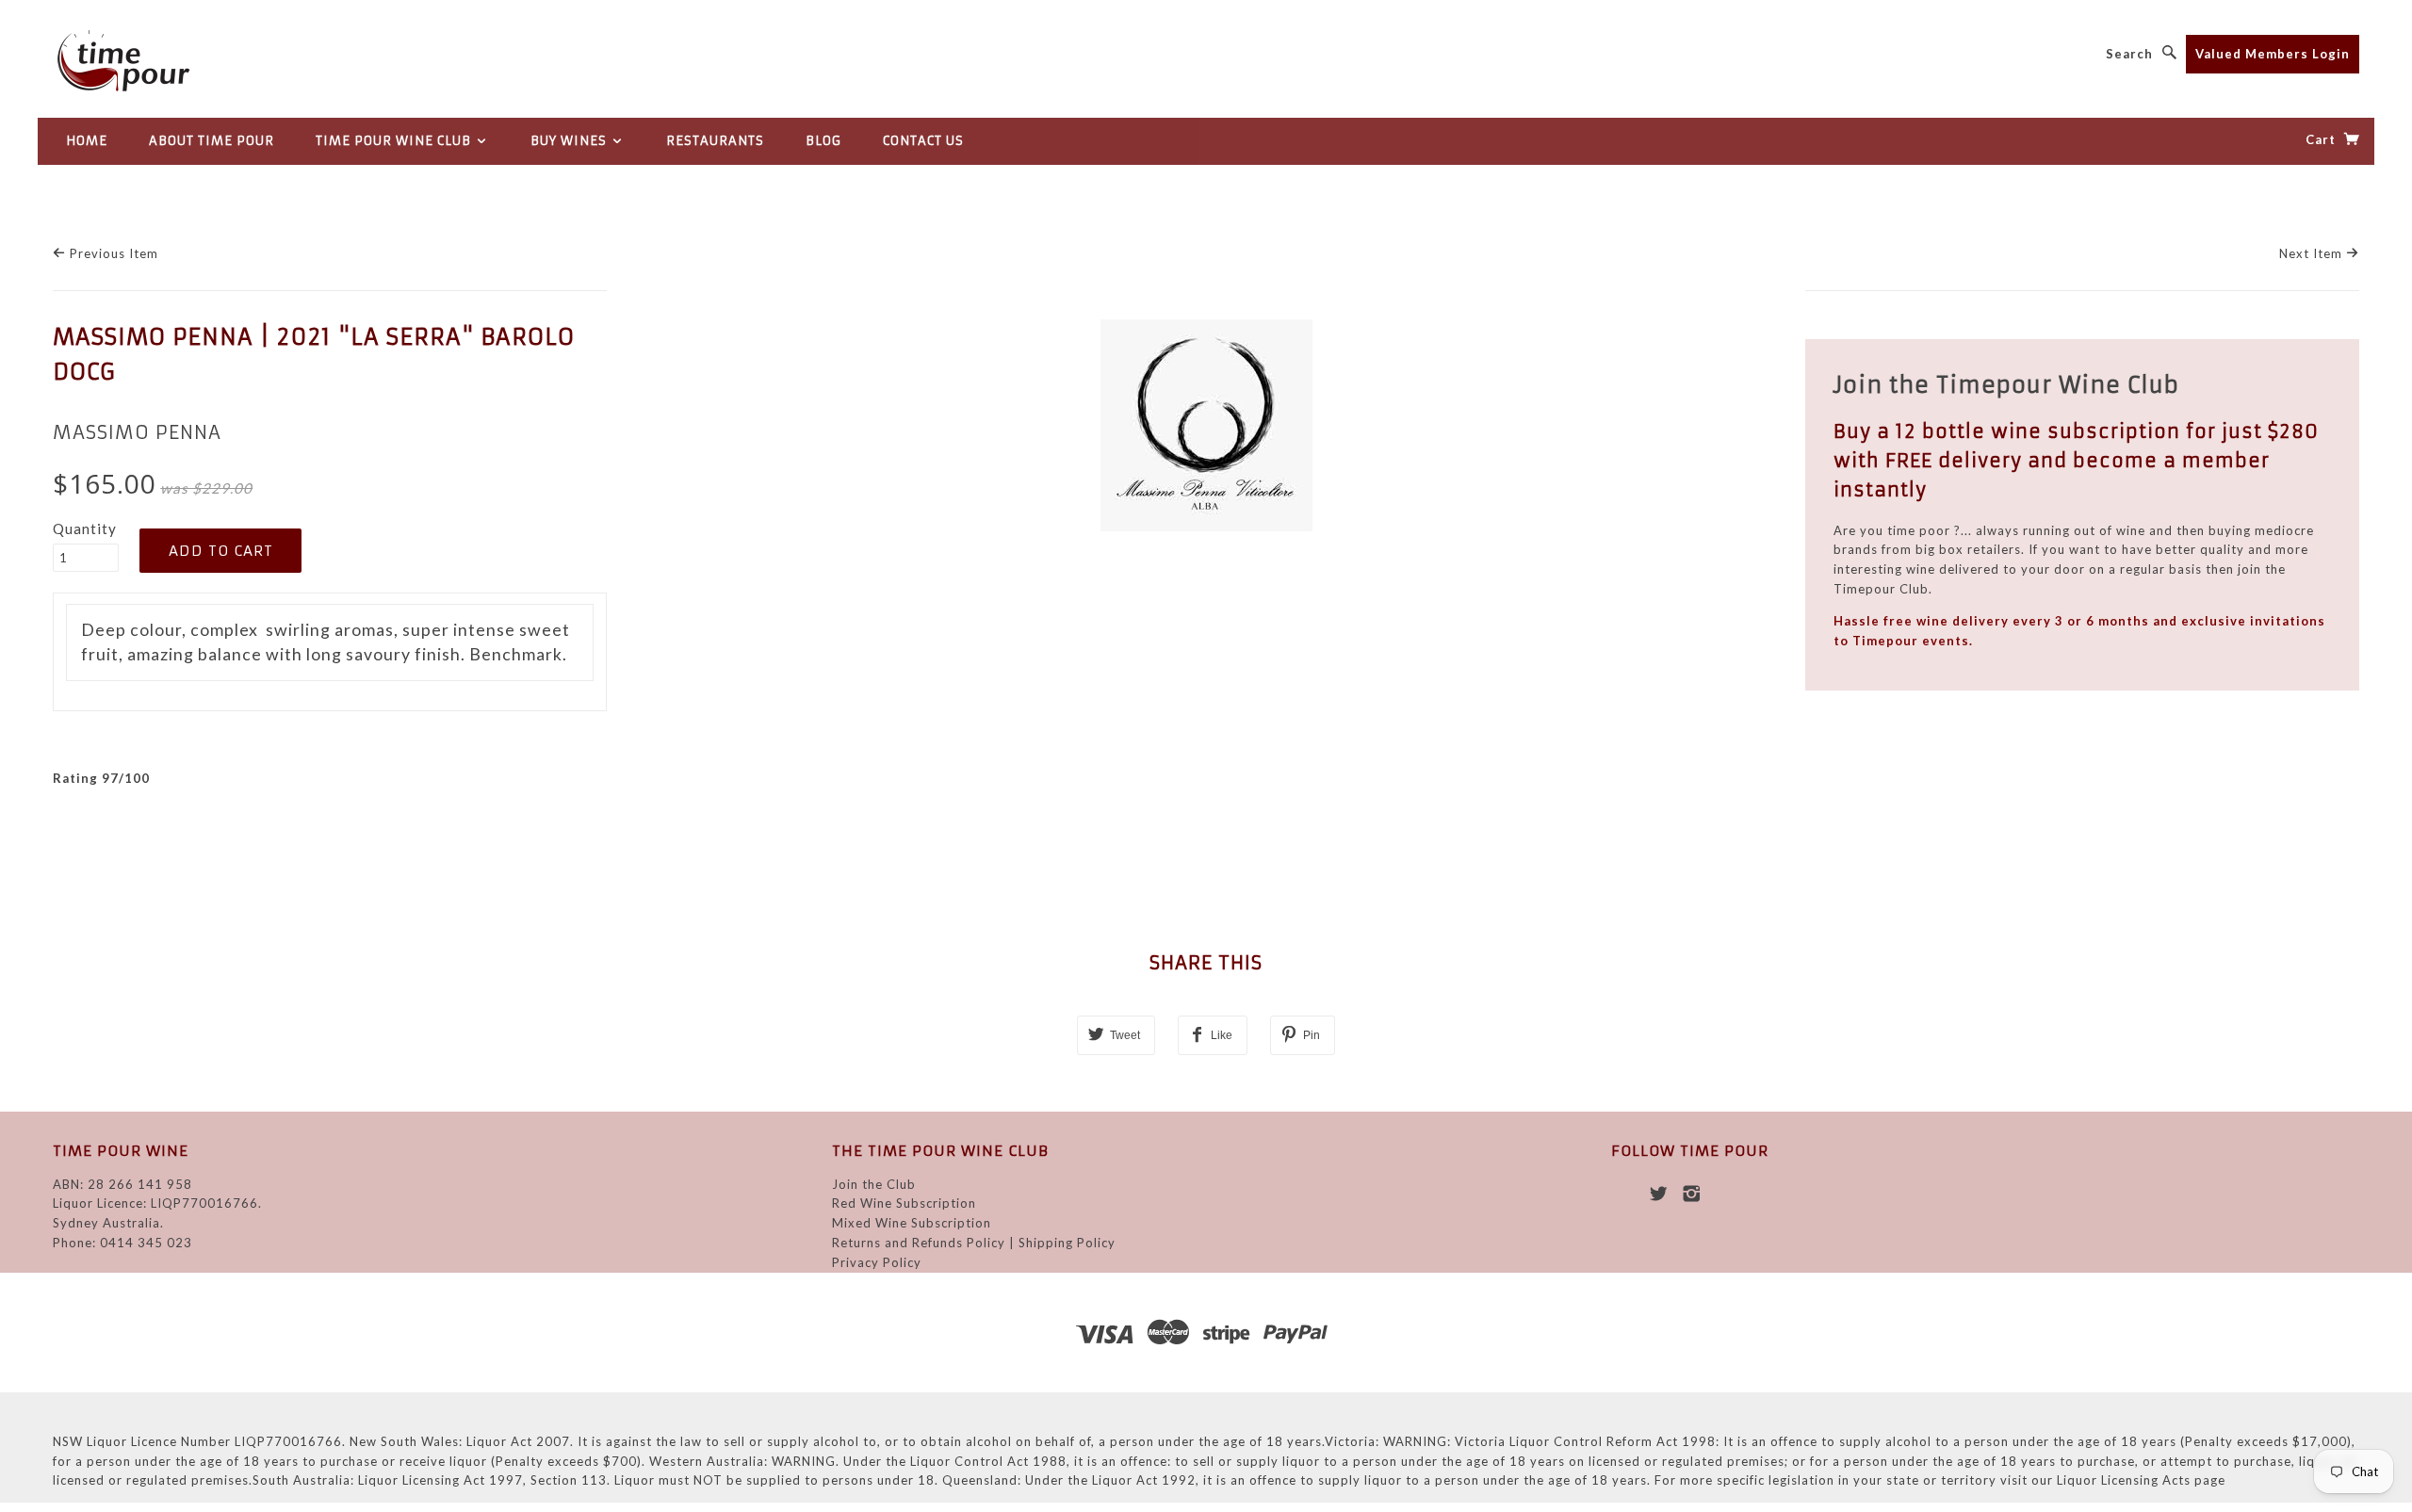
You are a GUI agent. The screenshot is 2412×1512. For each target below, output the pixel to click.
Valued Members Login (2273, 54)
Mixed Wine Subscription (912, 1223)
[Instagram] (1692, 1194)
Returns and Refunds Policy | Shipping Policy (974, 1243)
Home (87, 141)
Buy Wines (570, 141)
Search (2129, 54)
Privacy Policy (877, 1262)
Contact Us (923, 141)
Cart (2322, 139)
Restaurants (715, 141)
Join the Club (874, 1184)
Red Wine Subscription (904, 1203)
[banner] (194, 60)
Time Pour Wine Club (395, 141)
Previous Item (112, 253)
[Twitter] (1659, 1194)
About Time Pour (212, 141)
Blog (823, 141)
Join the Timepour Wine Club (2006, 385)
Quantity (85, 528)
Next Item (2313, 253)
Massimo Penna (137, 432)
